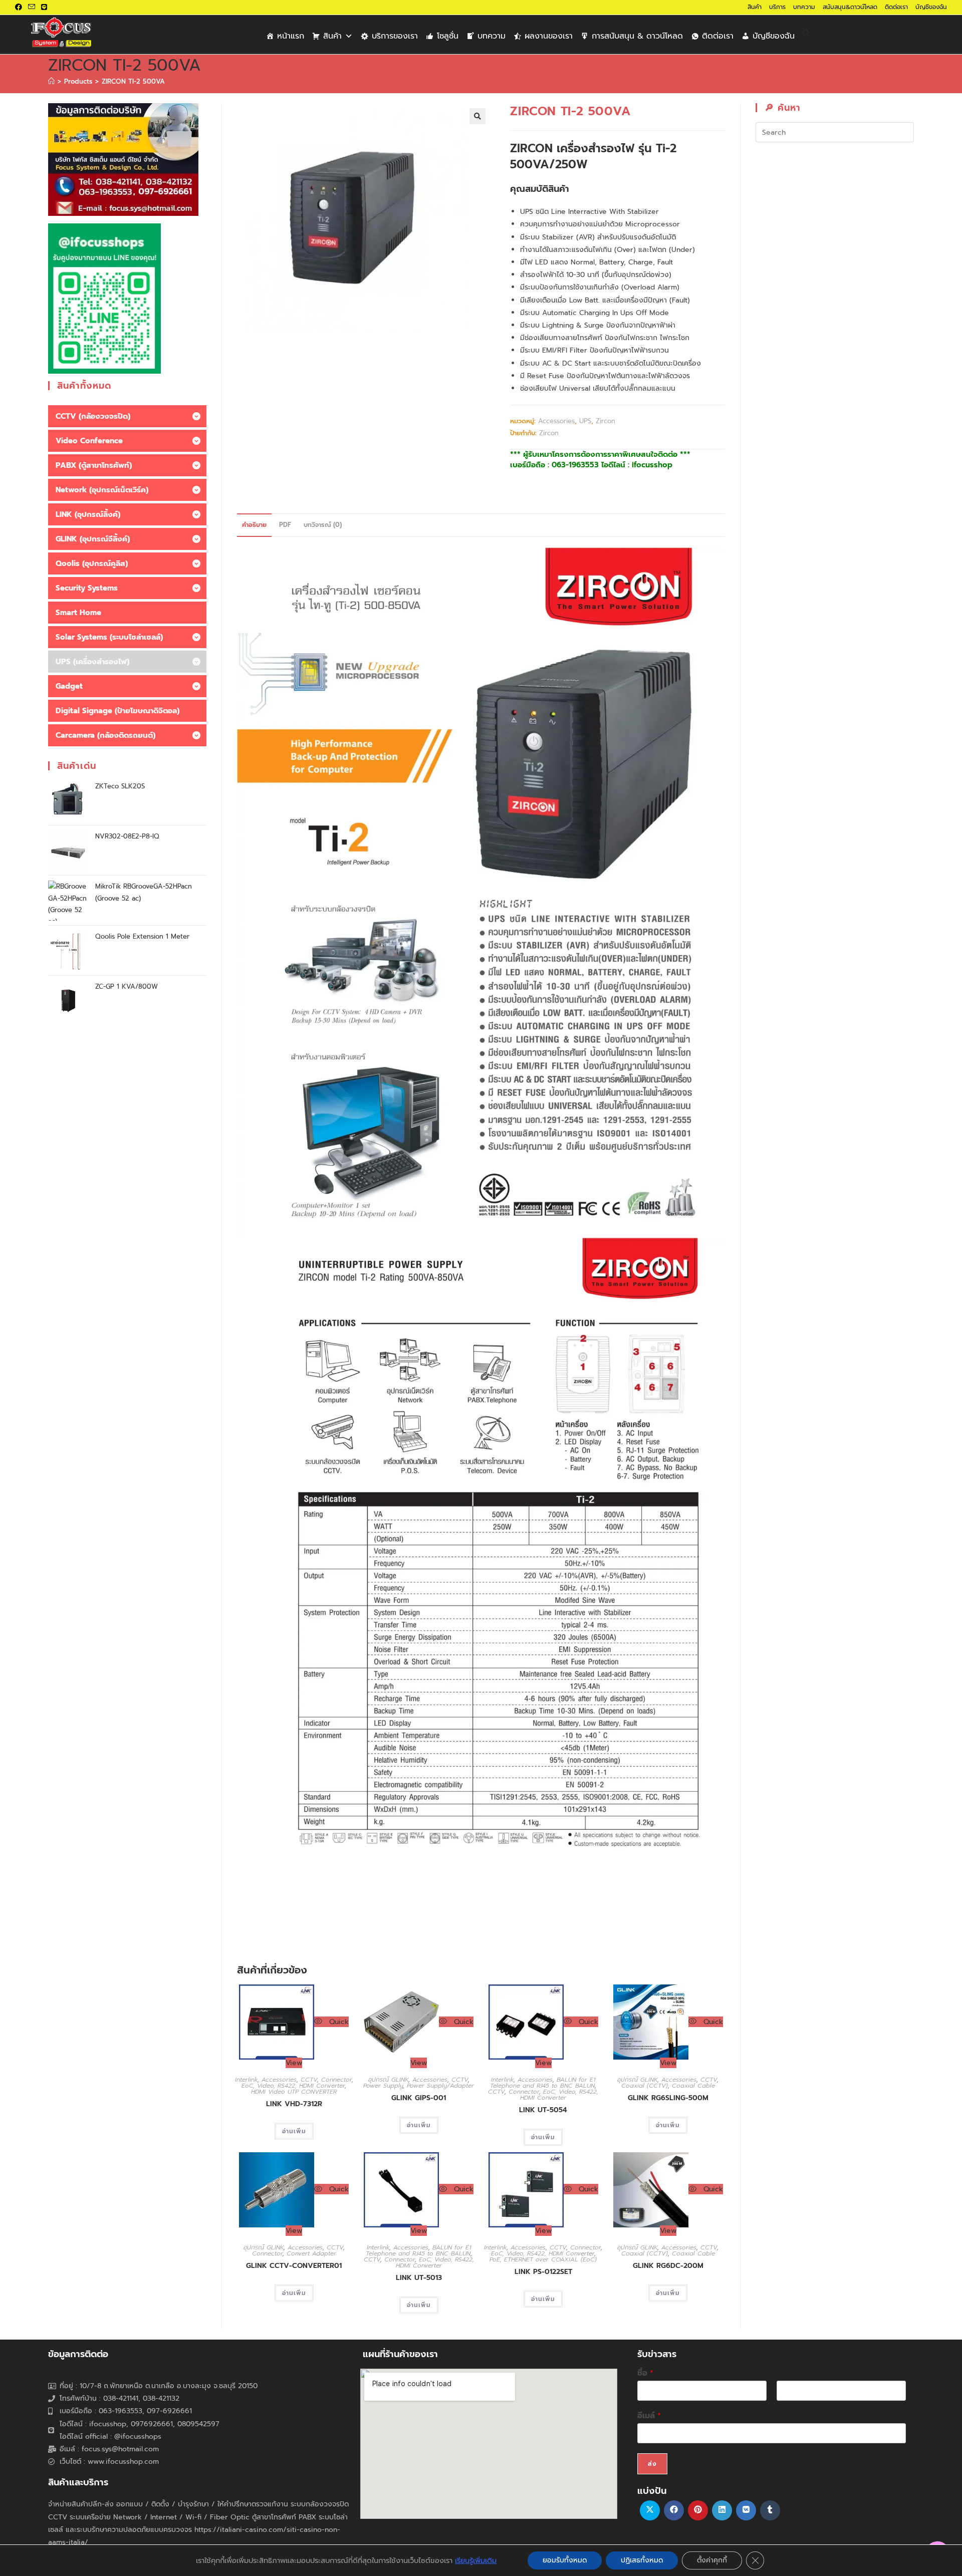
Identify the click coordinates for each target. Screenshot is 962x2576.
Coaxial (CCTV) (645, 2086)
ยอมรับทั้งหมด (565, 2560)
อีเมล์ (649, 2416)
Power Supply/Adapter (440, 2086)
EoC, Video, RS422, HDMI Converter (293, 2086)
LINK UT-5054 (543, 2110)
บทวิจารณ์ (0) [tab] (323, 525)
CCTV (309, 2080)
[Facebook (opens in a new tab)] (20, 8)
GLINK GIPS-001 (419, 2098)
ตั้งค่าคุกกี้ (712, 2560)
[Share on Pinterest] (698, 2510)
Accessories (556, 421)
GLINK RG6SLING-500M (668, 2098)
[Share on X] (650, 2510)
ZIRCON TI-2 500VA (133, 81)
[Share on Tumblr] (770, 2510)
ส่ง (652, 2464)
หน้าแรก (291, 36)
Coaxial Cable (693, 2086)
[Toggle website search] (806, 34)
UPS (585, 421)
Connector (336, 2080)
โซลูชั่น (448, 36)
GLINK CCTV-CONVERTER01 (294, 2266)
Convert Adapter (311, 2253)
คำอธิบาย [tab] (254, 525)
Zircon (606, 421)
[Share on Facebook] (674, 2510)
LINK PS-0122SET (543, 2272)
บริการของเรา (395, 36)
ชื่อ (645, 2373)
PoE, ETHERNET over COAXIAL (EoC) (543, 2259)
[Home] (51, 81)
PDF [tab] (285, 525)
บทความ (804, 7)
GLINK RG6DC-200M (668, 2266)
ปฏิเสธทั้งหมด (642, 2560)
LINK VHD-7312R (294, 2104)
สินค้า (755, 7)
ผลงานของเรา (549, 36)
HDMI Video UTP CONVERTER (294, 2092)
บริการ (777, 7)
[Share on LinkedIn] (722, 2510)
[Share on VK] (746, 2510)
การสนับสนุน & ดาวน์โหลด (637, 36)
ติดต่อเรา (896, 7)
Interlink (246, 2080)
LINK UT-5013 (419, 2278)
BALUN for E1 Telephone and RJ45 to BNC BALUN (543, 2083)
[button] (477, 116)
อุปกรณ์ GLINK (388, 2080)
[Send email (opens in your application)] (32, 8)
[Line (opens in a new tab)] (44, 8)
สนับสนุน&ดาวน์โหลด (850, 7)
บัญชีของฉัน (931, 7)
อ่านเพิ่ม (294, 2131)
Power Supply (383, 2086)
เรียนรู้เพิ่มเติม (476, 2560)
